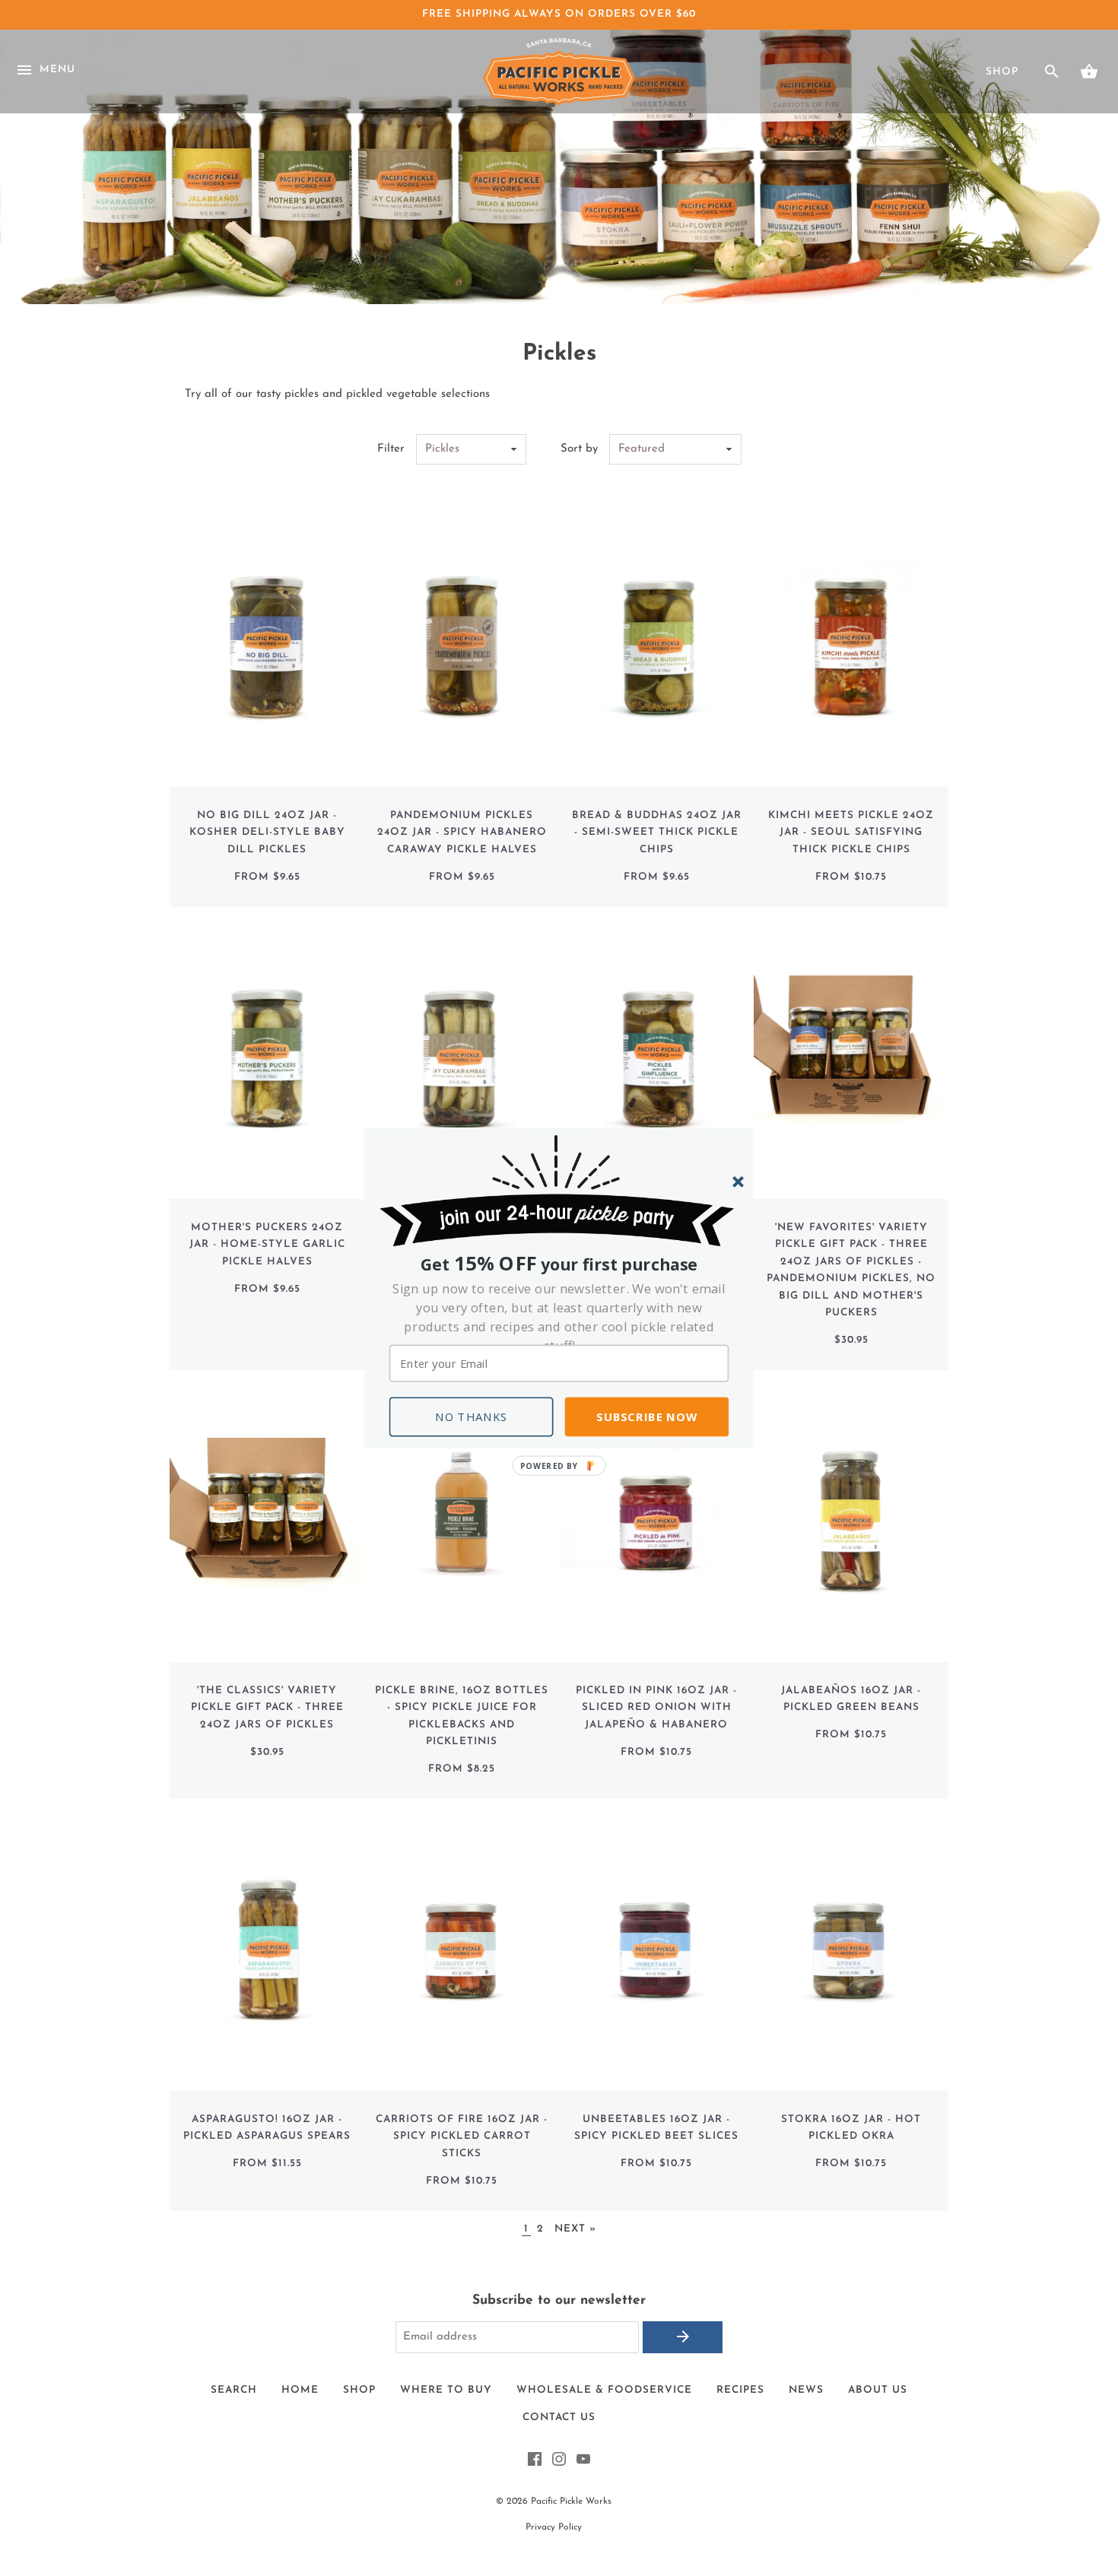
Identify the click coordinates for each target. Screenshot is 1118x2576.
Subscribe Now (646, 1416)
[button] (559, 1317)
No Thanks (472, 1416)
